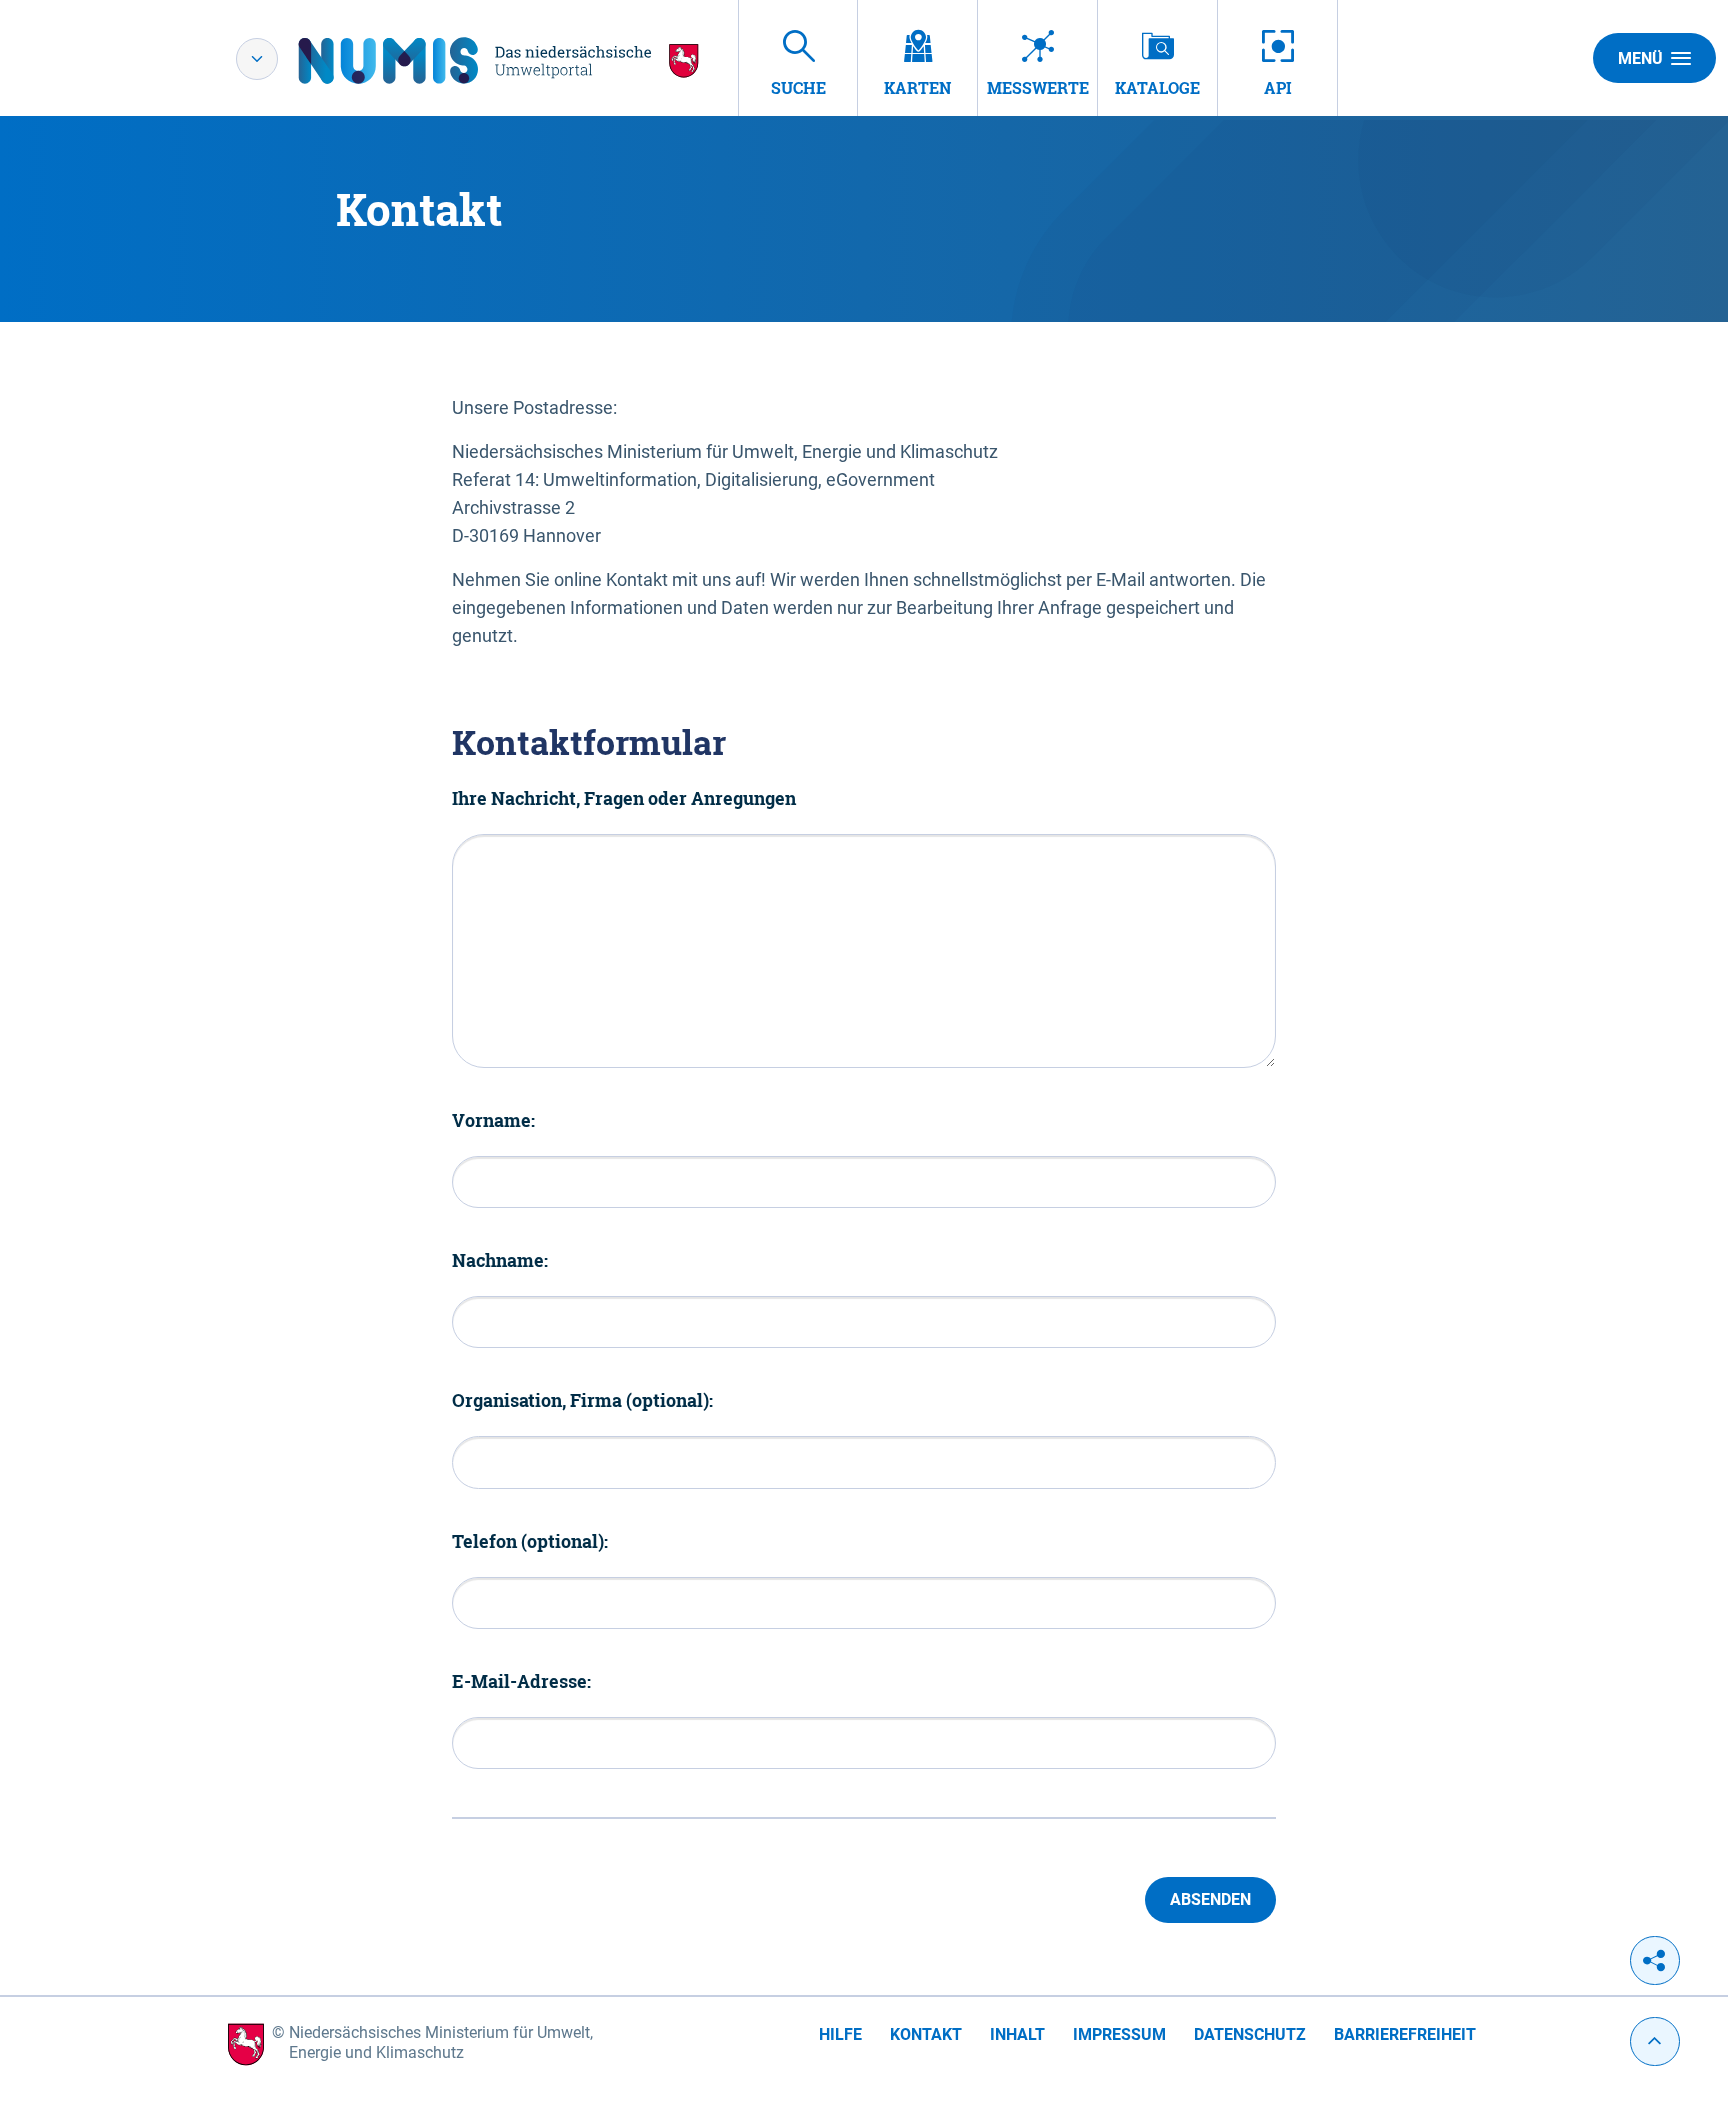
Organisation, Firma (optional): (582, 1400)
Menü (1640, 58)
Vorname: (493, 1120)
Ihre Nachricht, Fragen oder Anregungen (624, 798)
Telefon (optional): (530, 1541)
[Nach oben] (1655, 2041)
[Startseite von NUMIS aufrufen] (499, 60)
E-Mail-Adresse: (521, 1681)
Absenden (1210, 1899)
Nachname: (500, 1260)
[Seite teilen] (1655, 1960)
